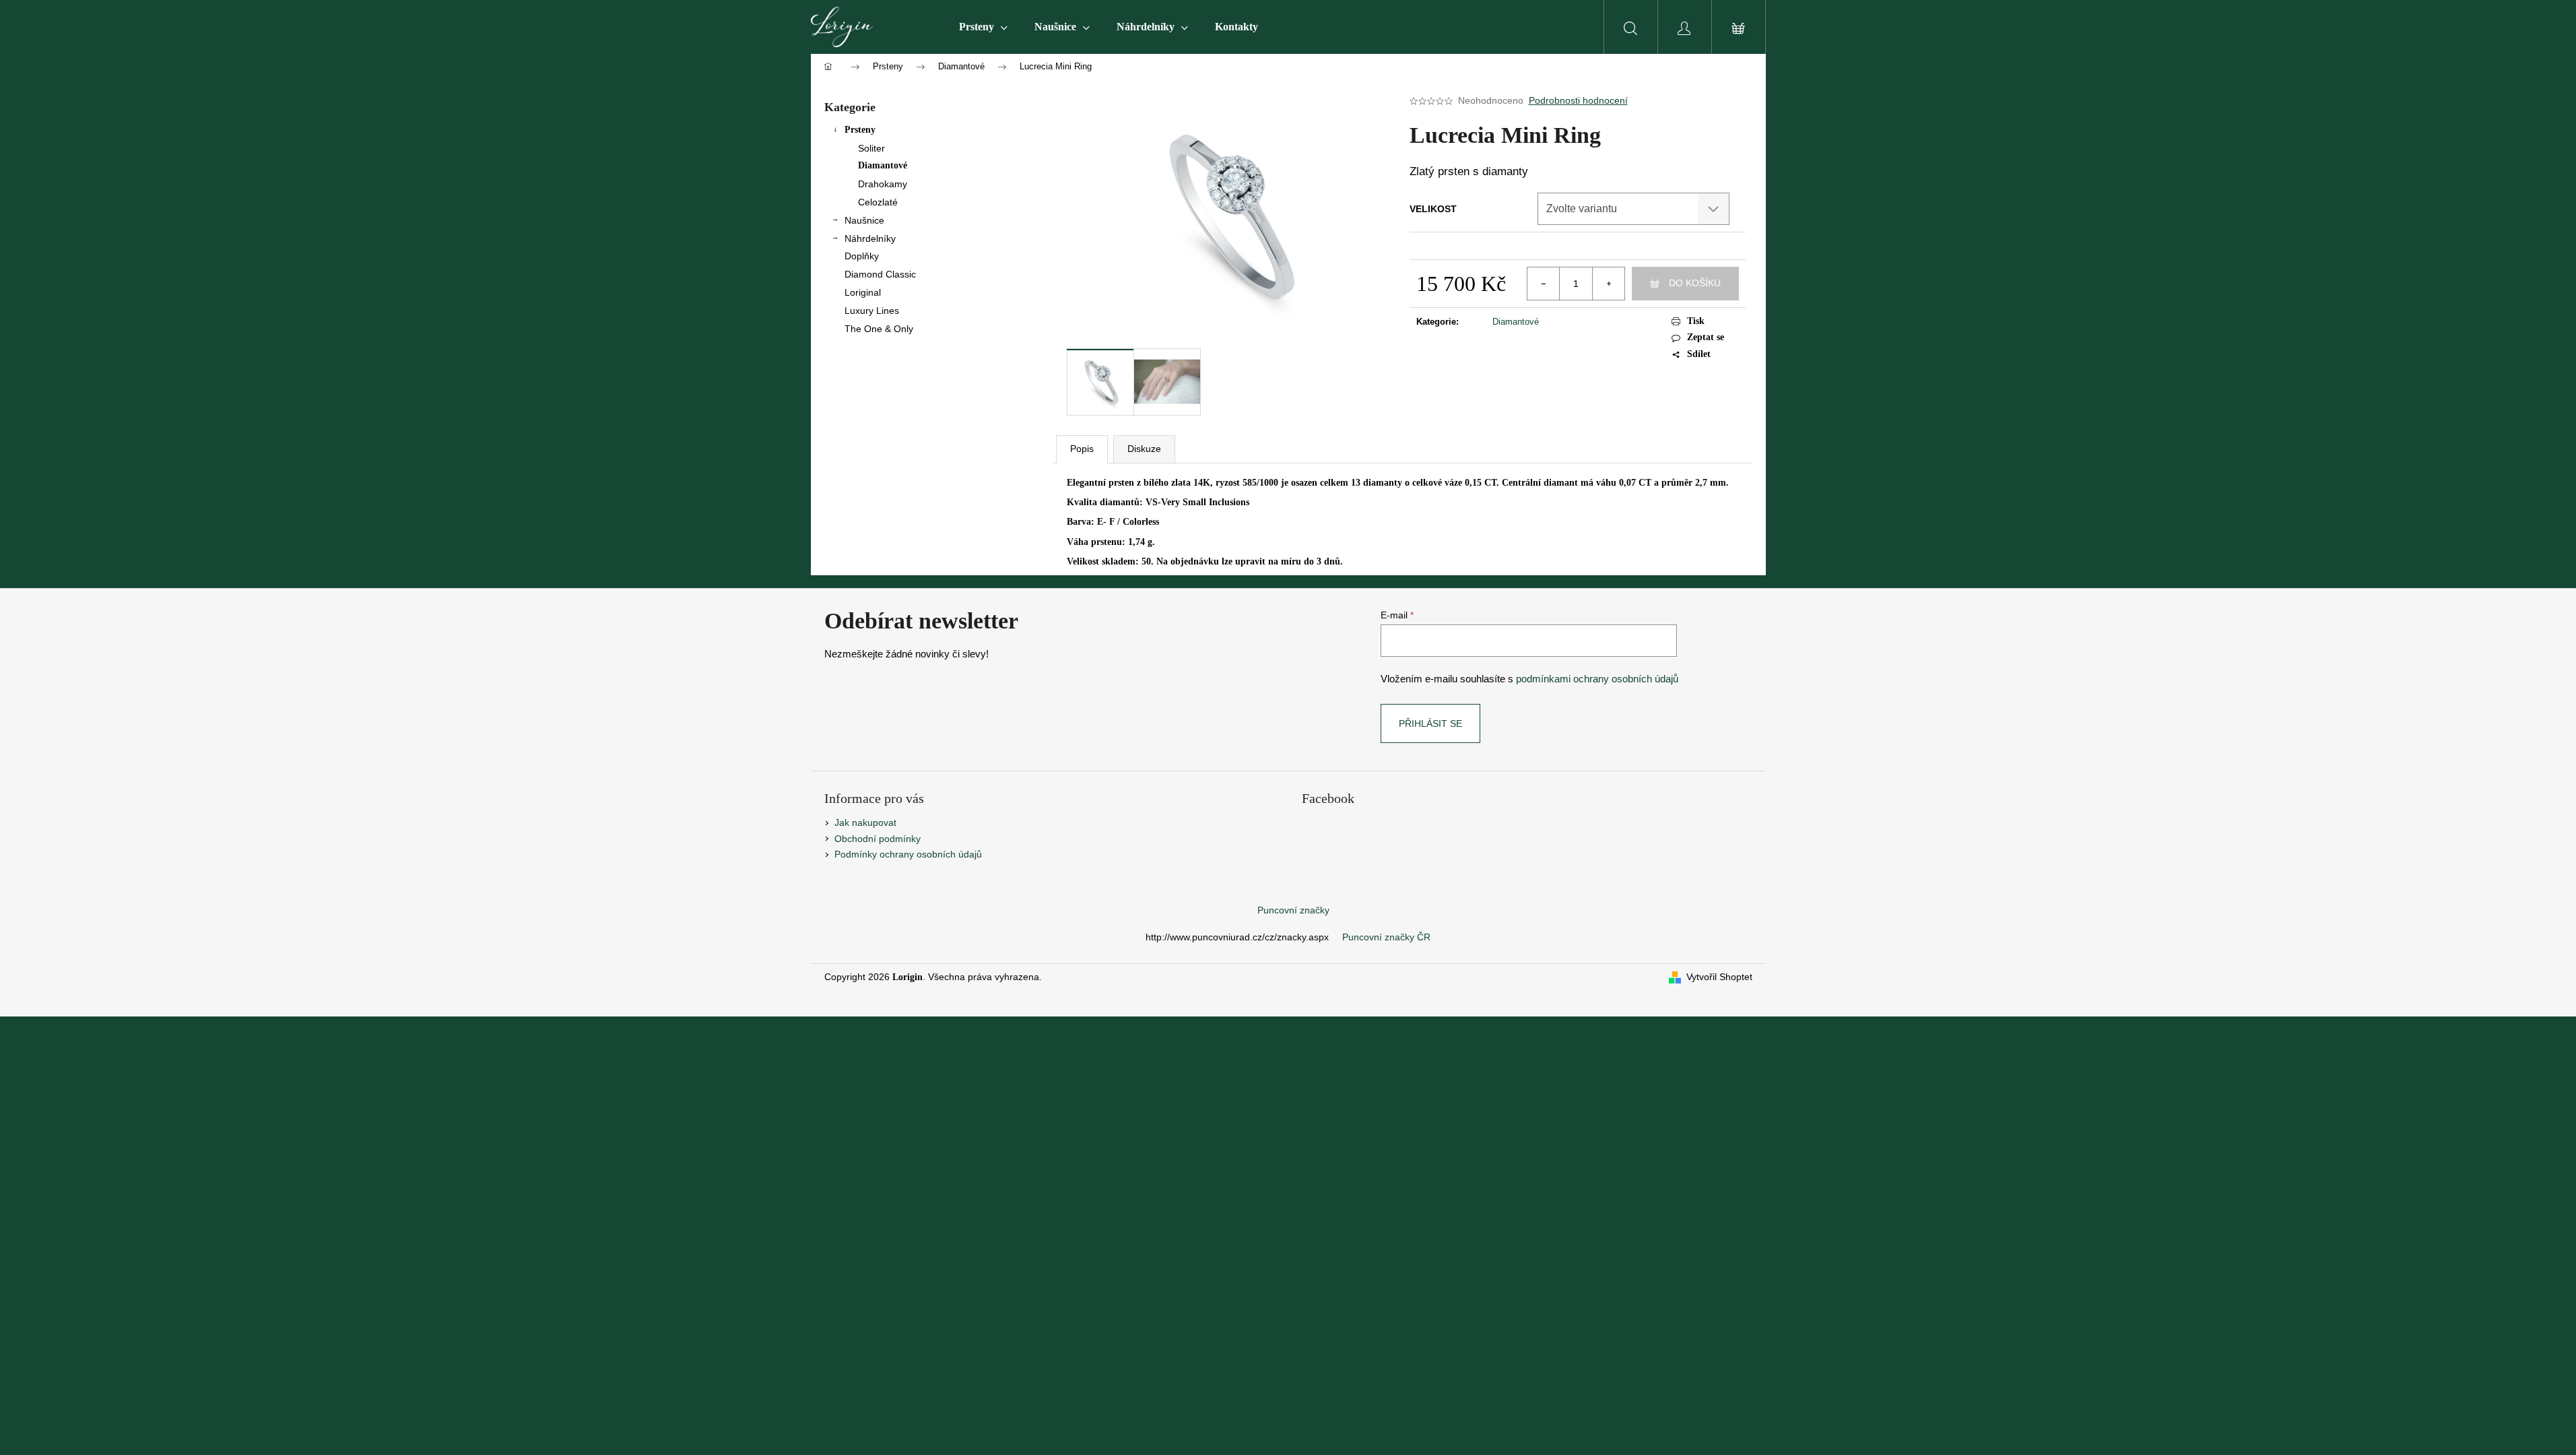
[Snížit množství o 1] (1544, 284)
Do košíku (1695, 283)
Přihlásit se (1430, 723)
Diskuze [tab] (1144, 449)
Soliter (871, 148)
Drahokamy (883, 184)
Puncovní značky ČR (1386, 937)
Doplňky (862, 256)
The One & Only (879, 329)
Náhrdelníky (870, 238)
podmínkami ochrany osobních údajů (1597, 679)
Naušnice (864, 220)
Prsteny (860, 130)
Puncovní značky (1293, 910)
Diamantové (883, 165)
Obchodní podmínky (878, 839)
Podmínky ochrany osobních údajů (908, 854)
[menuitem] (983, 27)
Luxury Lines (872, 311)
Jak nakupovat (865, 822)
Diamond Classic (880, 274)
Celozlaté (878, 202)
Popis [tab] (1082, 449)
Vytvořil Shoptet (1719, 977)
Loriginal (863, 292)
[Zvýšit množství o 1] (1608, 284)
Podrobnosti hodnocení (1578, 100)
